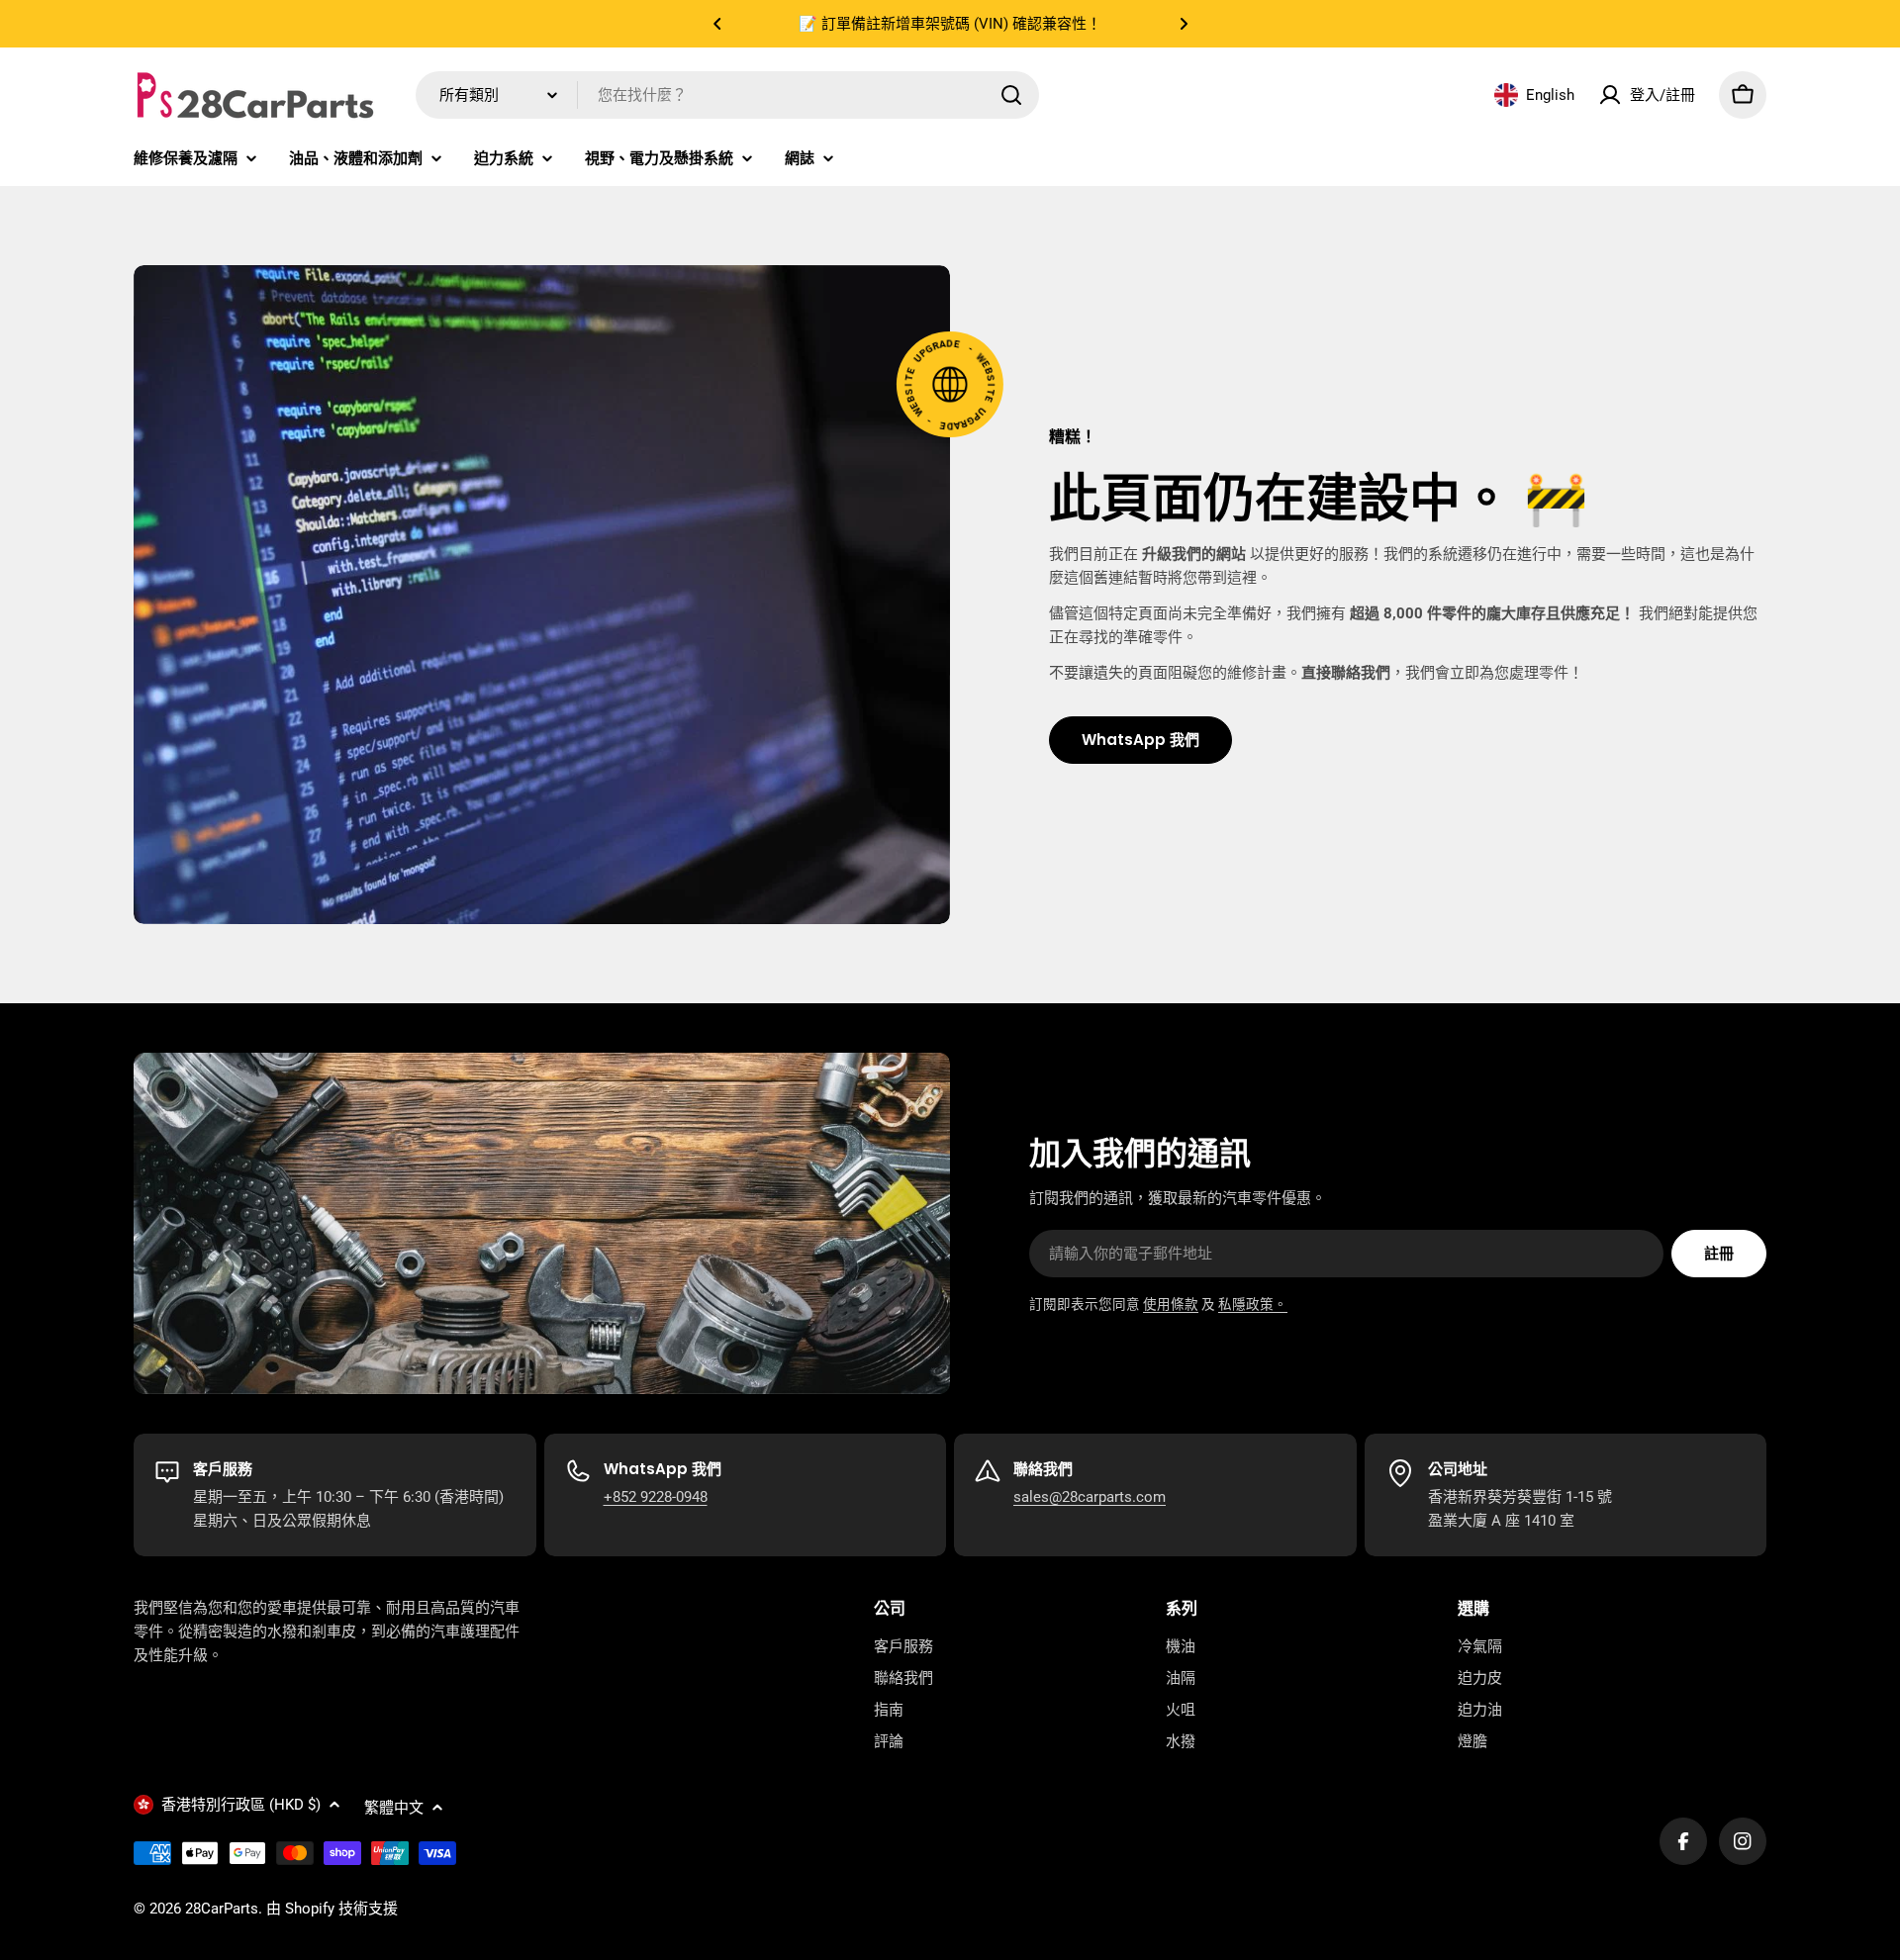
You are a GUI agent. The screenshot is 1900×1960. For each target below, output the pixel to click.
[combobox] (727, 95)
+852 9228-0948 (656, 1497)
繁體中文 (394, 1808)
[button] (717, 24)
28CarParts (222, 1909)
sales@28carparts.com (1090, 1497)
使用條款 (1171, 1304)
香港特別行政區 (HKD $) (241, 1805)
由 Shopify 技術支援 (332, 1909)
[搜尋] (1011, 95)
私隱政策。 (1253, 1304)
